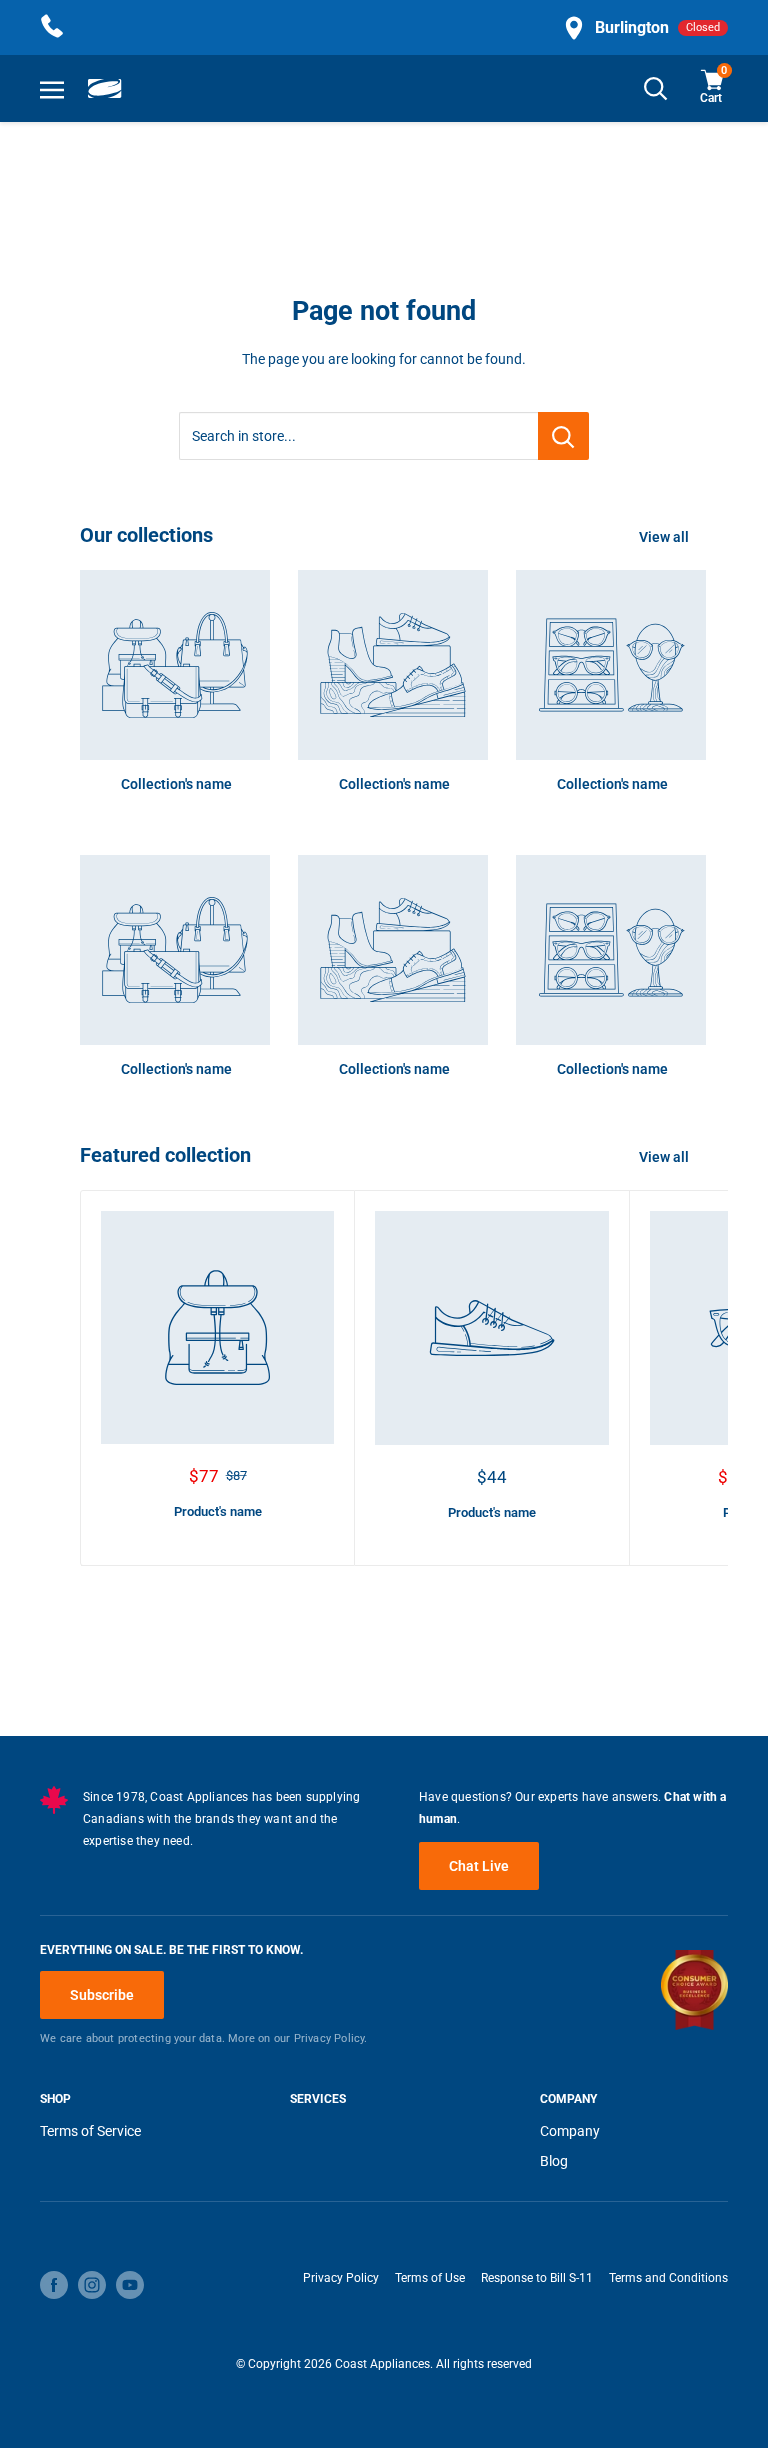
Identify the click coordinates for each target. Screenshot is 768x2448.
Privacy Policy (341, 2278)
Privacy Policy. (331, 2038)
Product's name (218, 1511)
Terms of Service (90, 2131)
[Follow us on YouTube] (130, 2285)
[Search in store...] (563, 436)
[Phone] (52, 27)
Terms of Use (430, 2278)
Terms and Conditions (668, 2278)
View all (665, 537)
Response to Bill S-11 (537, 2278)
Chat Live (479, 1866)
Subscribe (102, 1995)
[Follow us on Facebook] (54, 2285)
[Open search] (656, 88)
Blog (554, 2161)
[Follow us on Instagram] (92, 2285)
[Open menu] (52, 89)
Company (570, 2131)
